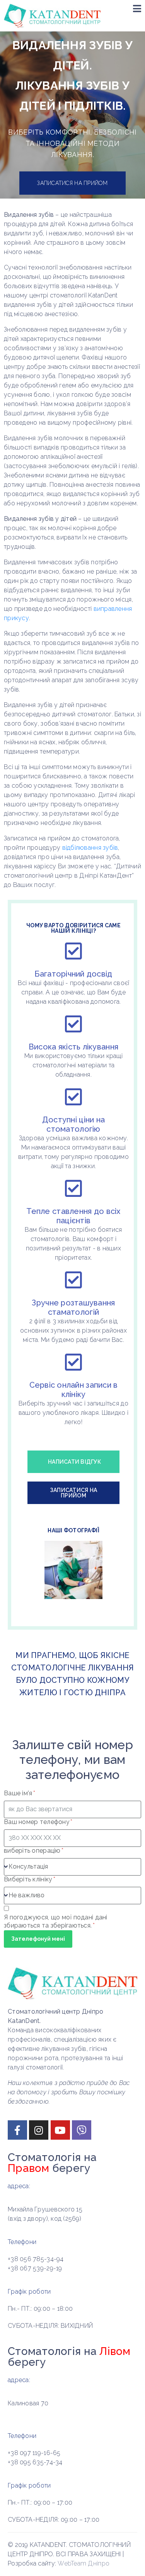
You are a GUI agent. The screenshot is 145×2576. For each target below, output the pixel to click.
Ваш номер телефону (38, 1822)
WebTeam (72, 2563)
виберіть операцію (33, 1851)
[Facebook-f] (17, 2130)
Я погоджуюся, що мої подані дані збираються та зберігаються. (56, 1921)
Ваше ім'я (19, 1793)
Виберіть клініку (29, 1879)
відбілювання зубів (90, 848)
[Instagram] (39, 2130)
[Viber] (82, 2130)
